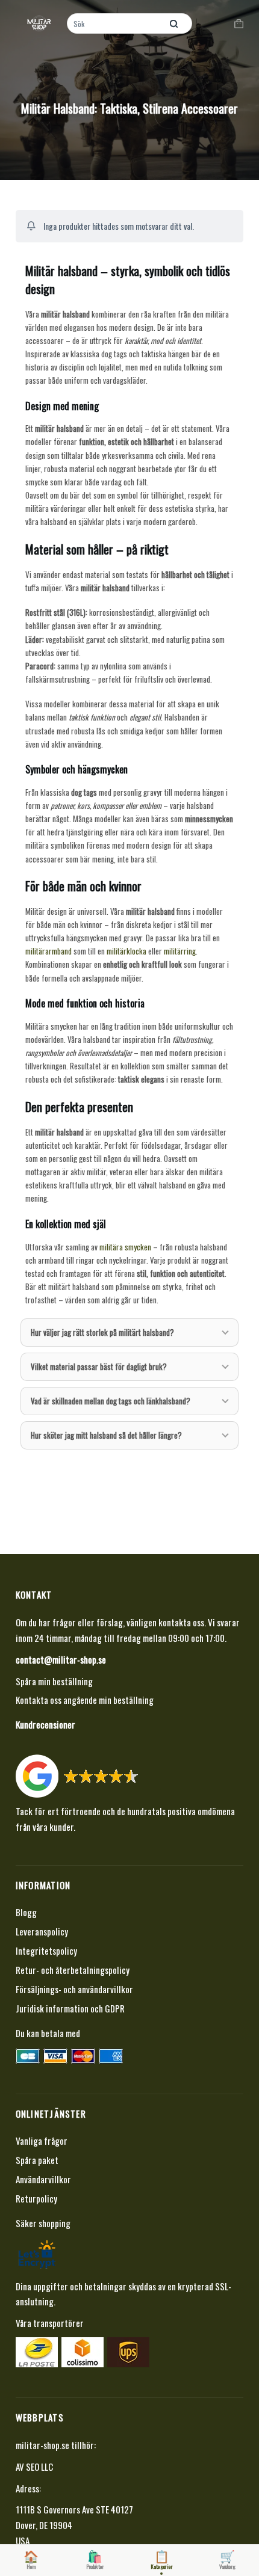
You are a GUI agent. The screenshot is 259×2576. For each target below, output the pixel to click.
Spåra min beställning (54, 1681)
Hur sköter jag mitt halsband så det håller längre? (106, 1435)
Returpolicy (36, 2198)
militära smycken (125, 1247)
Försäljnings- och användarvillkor (74, 1989)
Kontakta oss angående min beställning (85, 1700)
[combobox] (115, 23)
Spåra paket (37, 2160)
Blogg (26, 1912)
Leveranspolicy (42, 1931)
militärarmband (48, 951)
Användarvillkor (43, 2179)
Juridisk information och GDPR (70, 2008)
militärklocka (126, 951)
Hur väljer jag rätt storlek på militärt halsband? (102, 1332)
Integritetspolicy (46, 1950)
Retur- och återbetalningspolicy (73, 1970)
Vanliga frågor (42, 2141)
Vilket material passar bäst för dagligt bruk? (99, 1366)
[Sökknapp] (174, 23)
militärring (180, 951)
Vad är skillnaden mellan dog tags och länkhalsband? (111, 1401)
